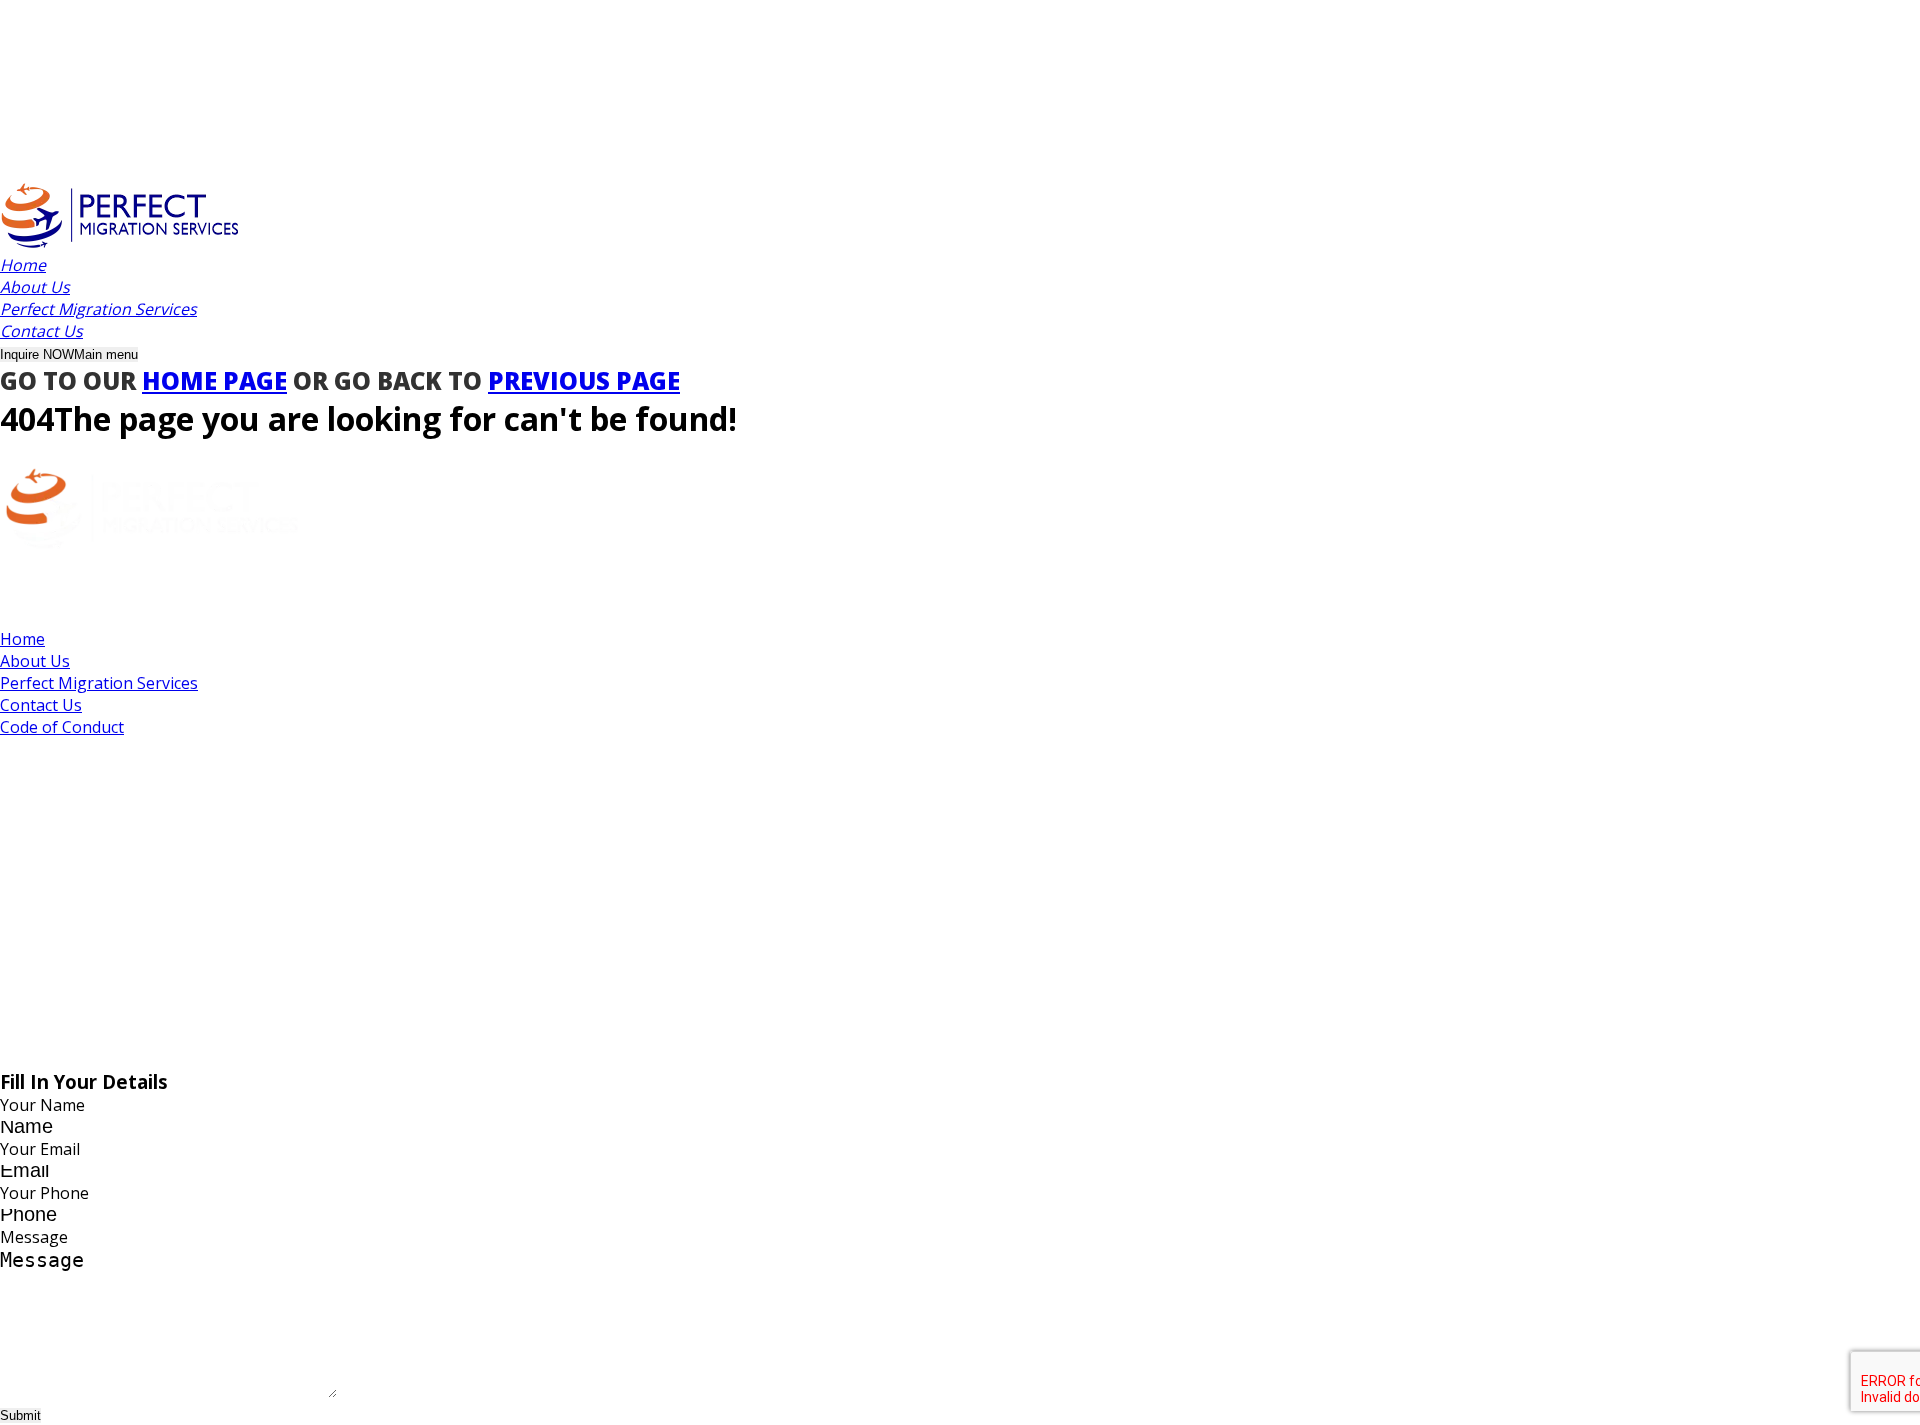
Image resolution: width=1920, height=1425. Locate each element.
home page (214, 380)
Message (34, 1237)
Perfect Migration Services (99, 683)
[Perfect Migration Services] (120, 243)
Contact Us (41, 705)
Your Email (40, 1149)
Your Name (42, 1105)
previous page (584, 380)
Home (22, 639)
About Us (35, 661)
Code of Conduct (62, 727)
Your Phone (44, 1193)
